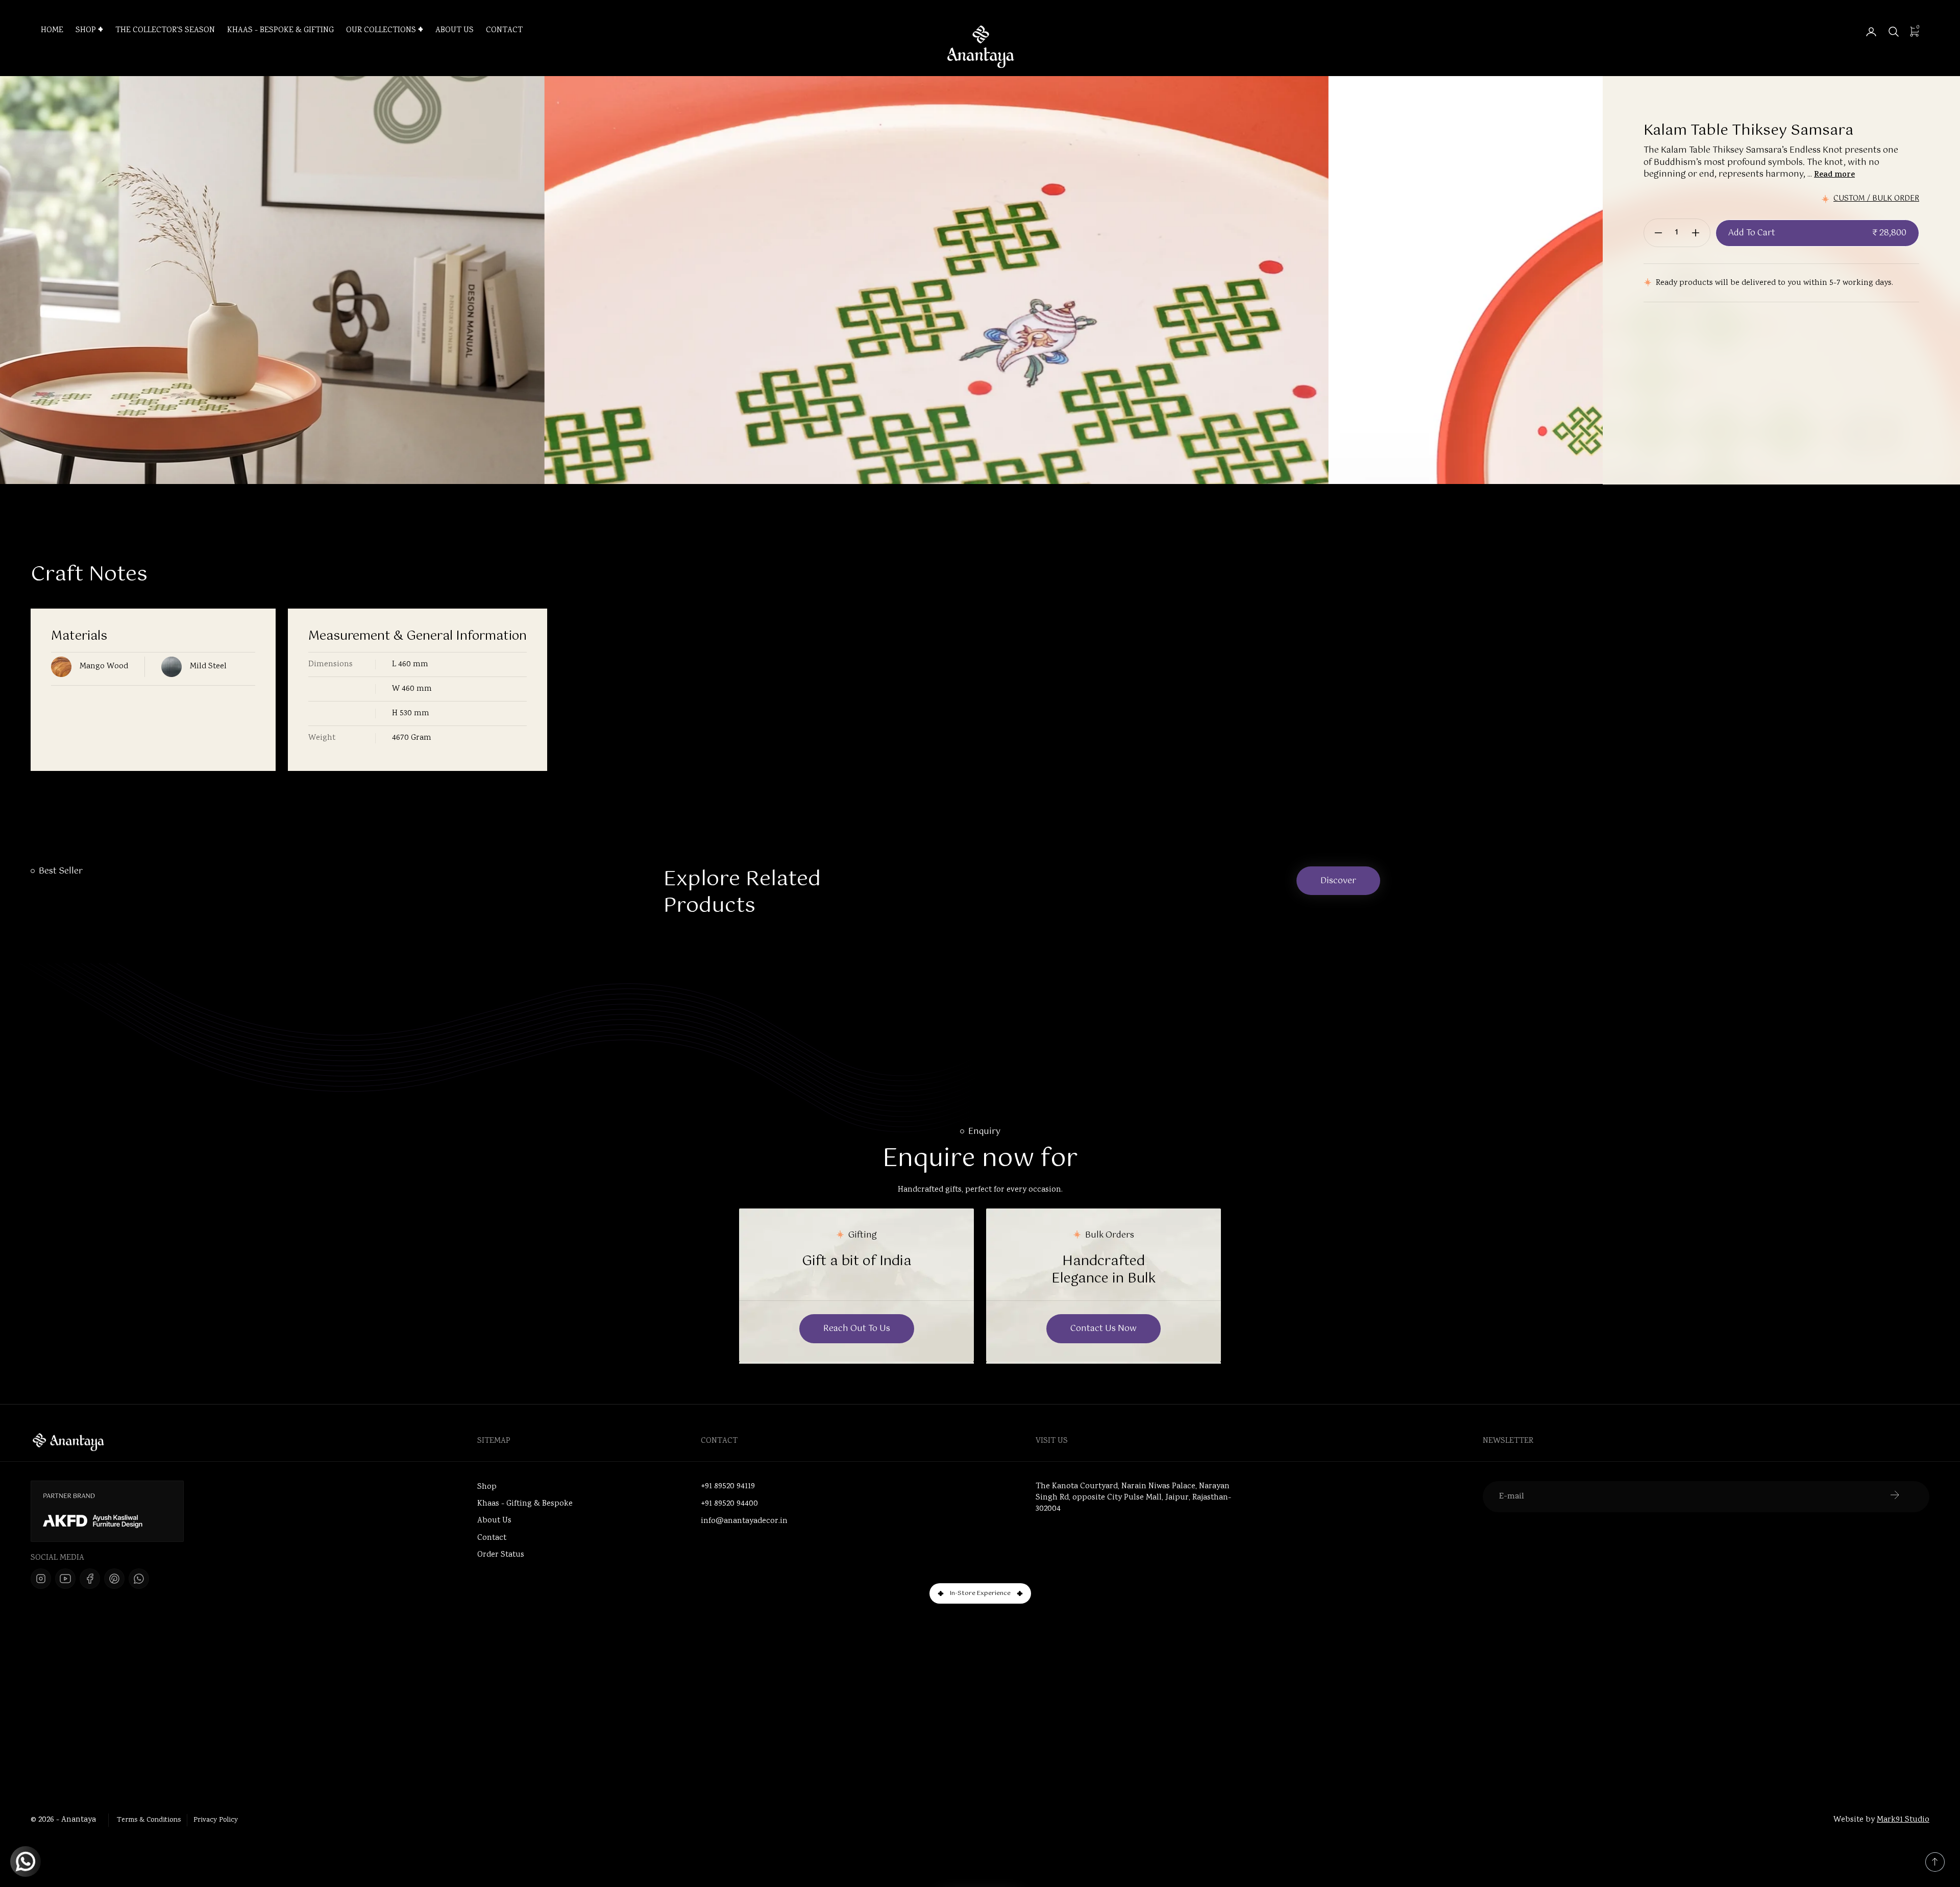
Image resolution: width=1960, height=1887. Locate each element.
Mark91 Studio (1903, 1820)
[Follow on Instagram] (41, 1579)
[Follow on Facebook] (90, 1579)
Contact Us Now (1104, 1329)
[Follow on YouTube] (65, 1579)
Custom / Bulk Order (1876, 199)
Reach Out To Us (857, 1329)
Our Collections (381, 31)
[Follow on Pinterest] (114, 1579)
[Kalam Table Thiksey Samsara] (771, 468)
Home (52, 31)
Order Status (501, 1555)
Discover (1338, 881)
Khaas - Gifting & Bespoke (525, 1504)
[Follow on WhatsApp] (139, 1579)
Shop (86, 31)
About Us (455, 31)
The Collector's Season (165, 31)
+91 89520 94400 (729, 1504)
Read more (1834, 175)
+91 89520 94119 (728, 1487)
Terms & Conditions (149, 1820)
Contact (504, 31)
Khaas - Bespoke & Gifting (280, 31)
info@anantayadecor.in (744, 1521)
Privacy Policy (216, 1820)
